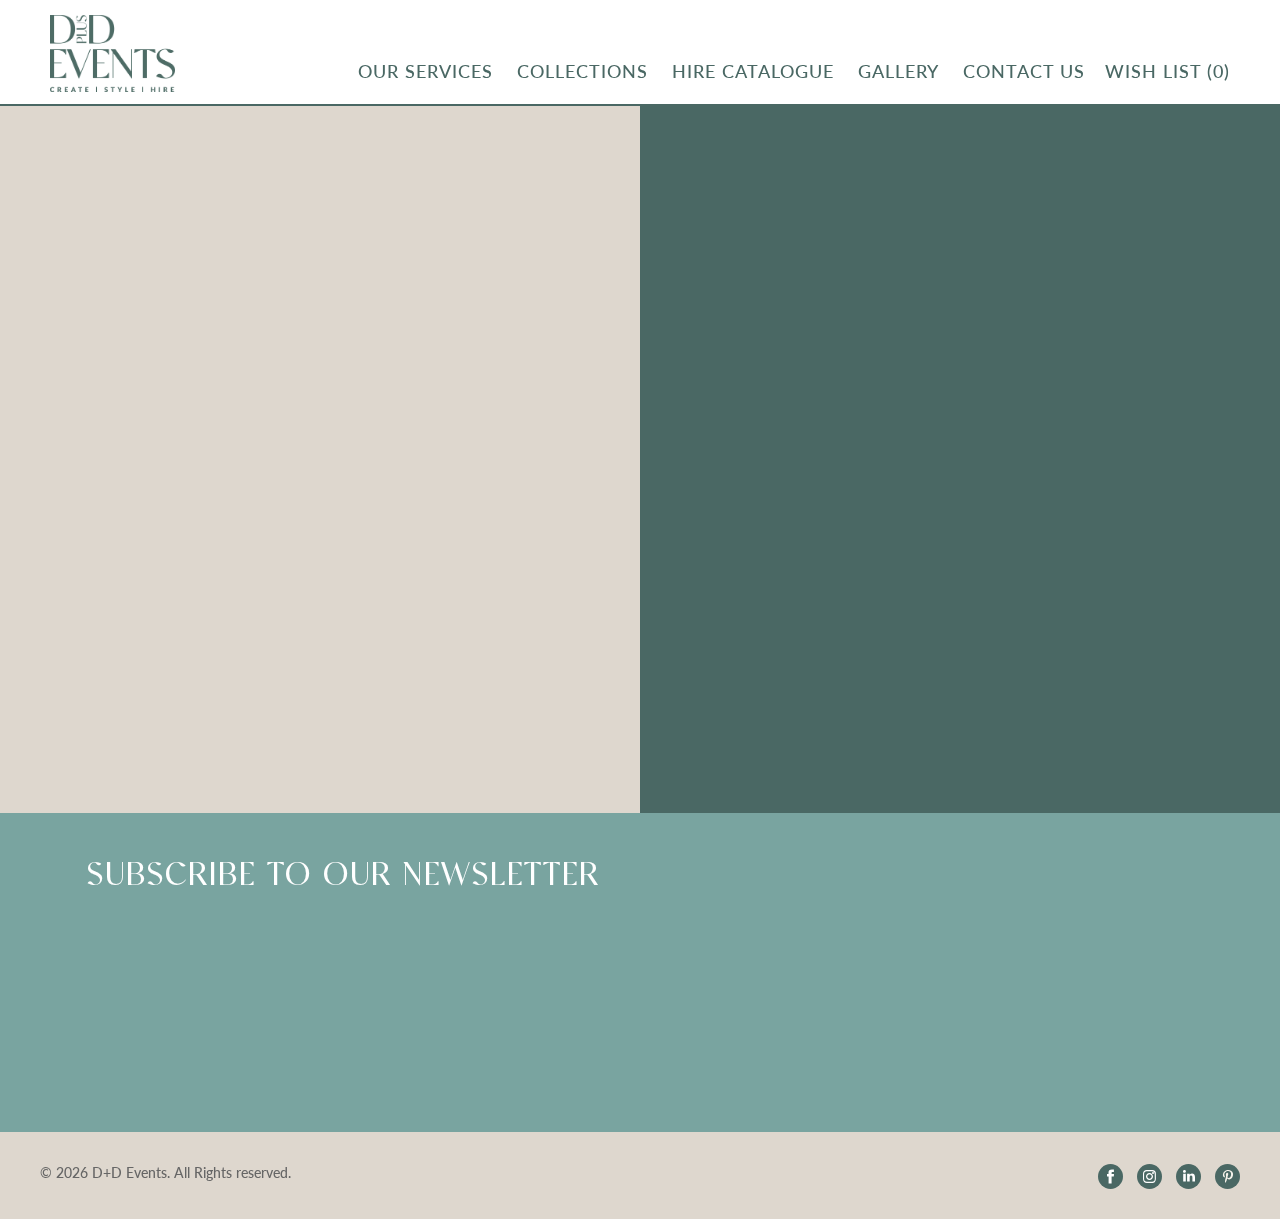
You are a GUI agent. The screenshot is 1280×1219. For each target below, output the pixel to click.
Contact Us (1117, 418)
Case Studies (735, 358)
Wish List (1167, 71)
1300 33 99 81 (1128, 573)
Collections (582, 71)
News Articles (931, 382)
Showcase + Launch (1146, 274)
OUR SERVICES (425, 71)
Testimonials (926, 214)
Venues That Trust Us (764, 286)
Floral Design (736, 214)
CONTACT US (1024, 71)
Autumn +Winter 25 (1148, 310)
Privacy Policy (1126, 382)
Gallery (898, 71)
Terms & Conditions (1145, 346)
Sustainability (737, 322)
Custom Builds (743, 250)
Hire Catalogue (753, 71)
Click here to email (755, 572)
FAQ (899, 250)
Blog (898, 346)
